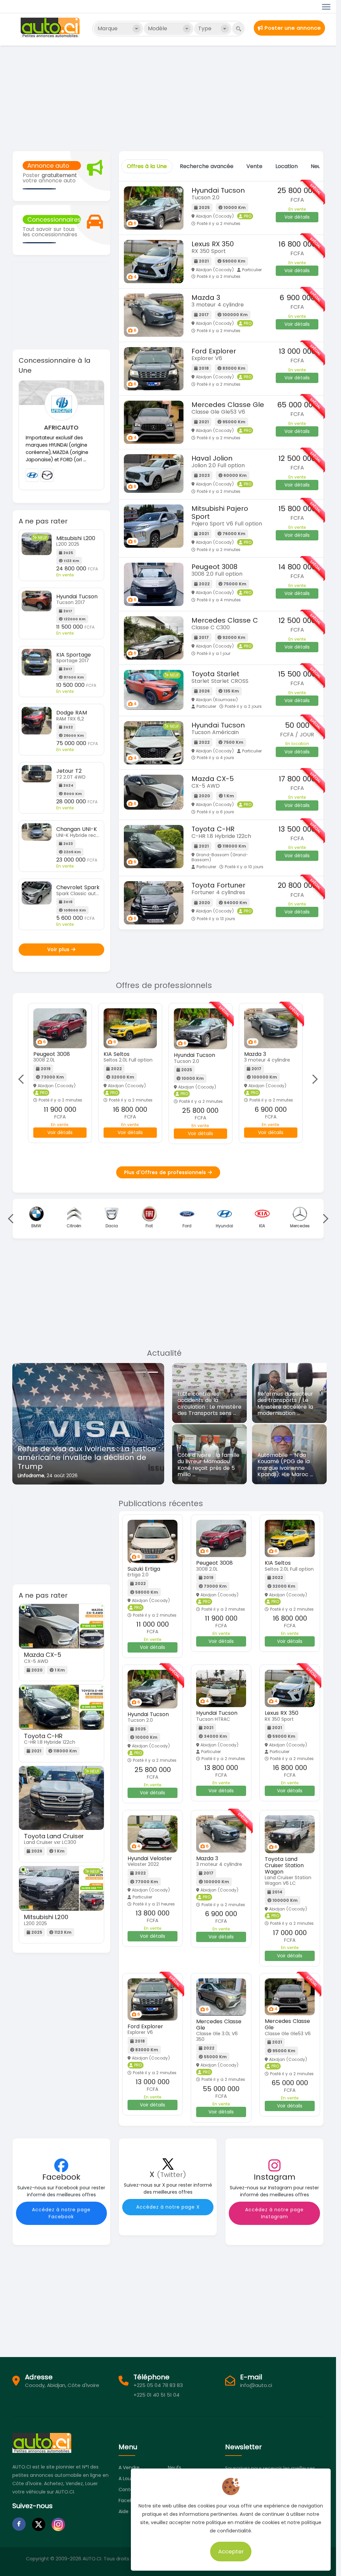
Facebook (130, 2500)
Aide (124, 2511)
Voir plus (59, 949)
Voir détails (297, 217)
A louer (127, 2478)
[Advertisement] (170, 98)
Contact (128, 2489)
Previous (23, 1079)
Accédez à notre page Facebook (61, 2213)
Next (313, 1079)
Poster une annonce (292, 28)
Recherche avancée (207, 166)
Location (287, 166)
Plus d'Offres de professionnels (166, 1172)
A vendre (129, 2468)
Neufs (174, 2468)
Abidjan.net (31, 1476)
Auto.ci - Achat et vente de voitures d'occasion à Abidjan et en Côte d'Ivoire (51, 28)
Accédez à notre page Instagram (274, 2213)
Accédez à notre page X (168, 2207)
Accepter (231, 2551)
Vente (254, 166)
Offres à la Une (147, 166)
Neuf (317, 166)
